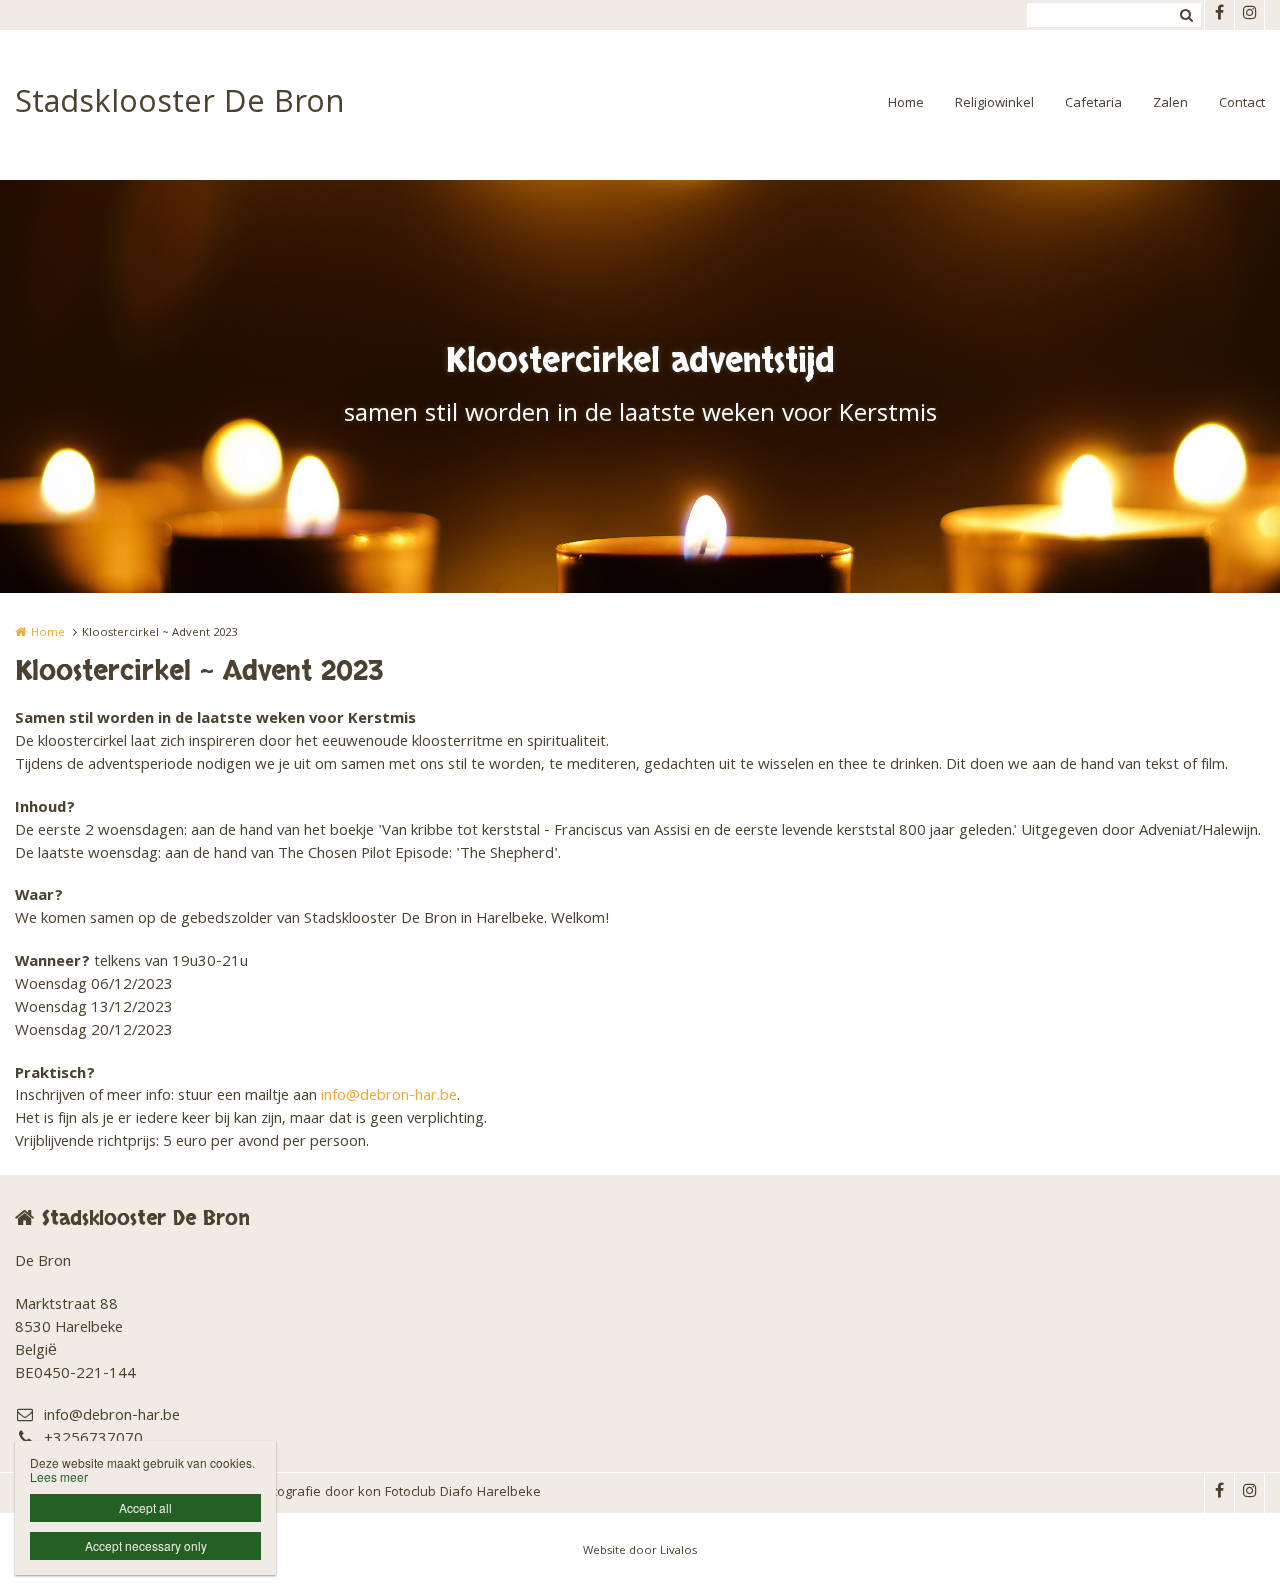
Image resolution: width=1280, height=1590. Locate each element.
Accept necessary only (146, 1545)
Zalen (1170, 104)
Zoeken (1186, 15)
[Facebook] (1219, 15)
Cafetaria (1093, 104)
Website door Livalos (640, 1551)
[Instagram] (1249, 15)
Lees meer (59, 1476)
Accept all (145, 1507)
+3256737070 (93, 1440)
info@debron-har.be (389, 1097)
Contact (1242, 104)
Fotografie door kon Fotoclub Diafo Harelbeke (400, 1493)
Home (906, 104)
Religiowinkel (994, 104)
